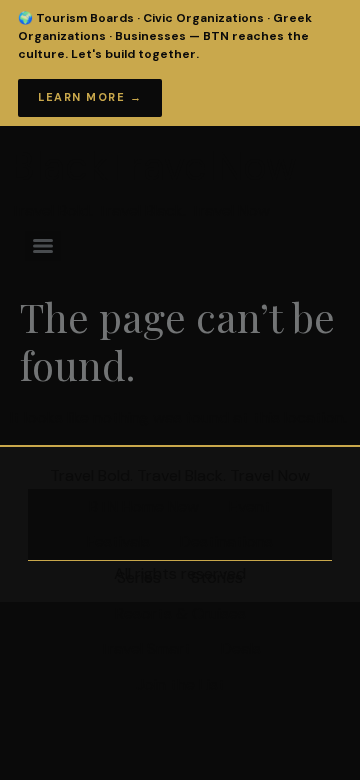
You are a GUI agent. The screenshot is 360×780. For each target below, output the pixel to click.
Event (250, 506)
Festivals (118, 541)
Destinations (226, 541)
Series (139, 577)
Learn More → (90, 97)
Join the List (180, 684)
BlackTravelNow (153, 166)
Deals (241, 648)
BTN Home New (144, 506)
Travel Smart (145, 648)
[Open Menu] (319, 34)
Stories (217, 577)
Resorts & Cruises (180, 613)
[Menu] (43, 246)
